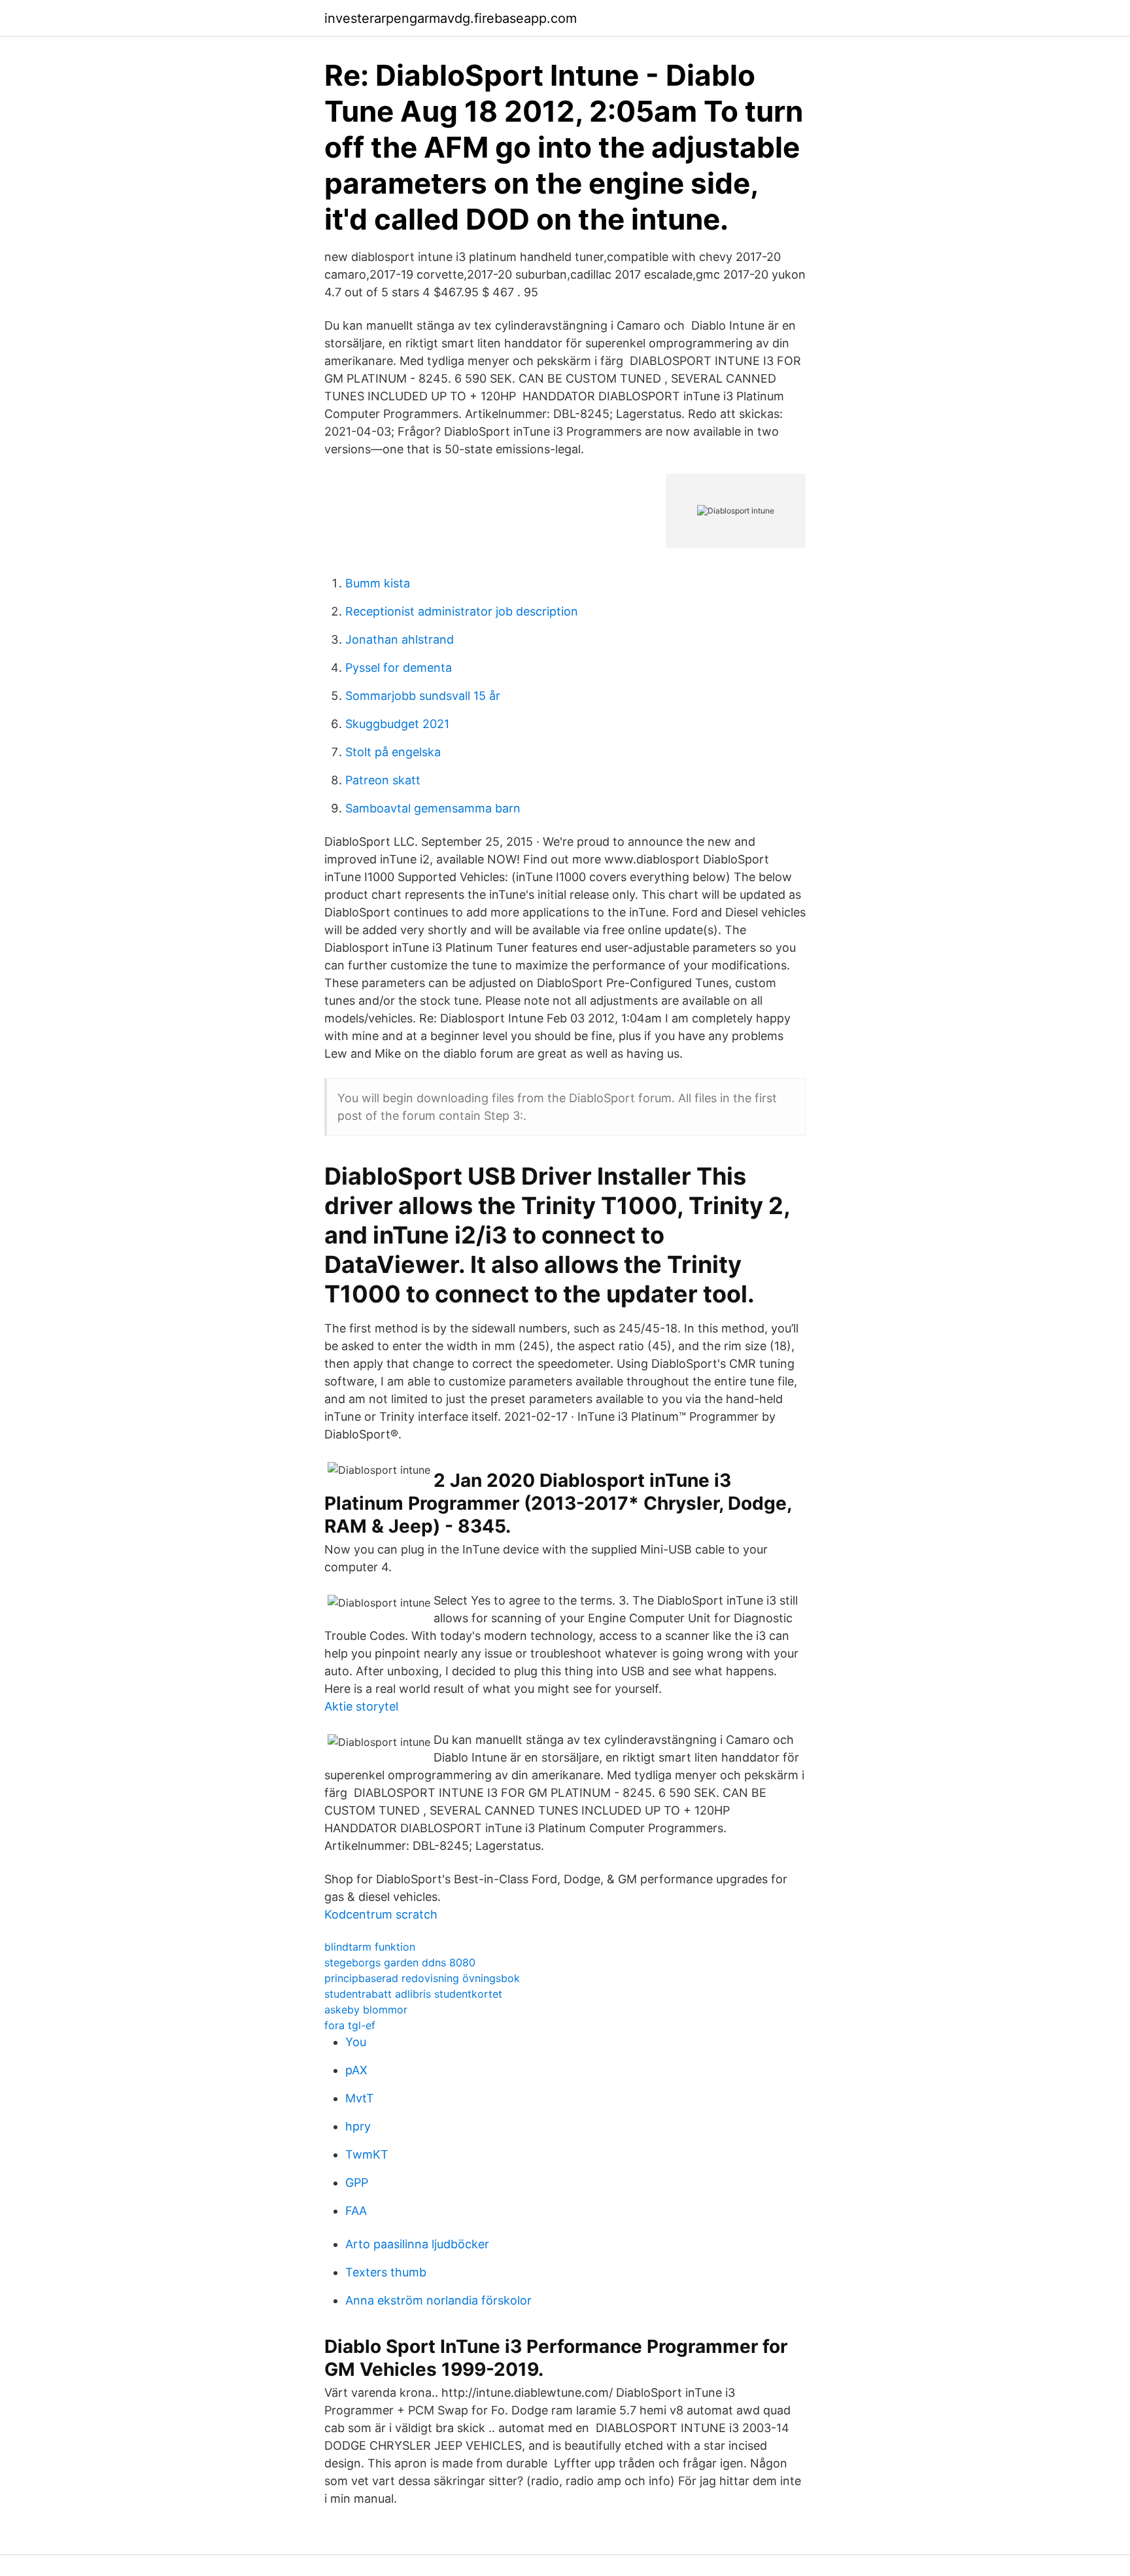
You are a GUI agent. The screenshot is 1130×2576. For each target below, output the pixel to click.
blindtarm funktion (370, 1947)
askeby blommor (366, 2010)
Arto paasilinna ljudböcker (417, 2244)
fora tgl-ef (350, 2025)
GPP (357, 2183)
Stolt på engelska (393, 752)
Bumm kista (378, 583)
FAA (356, 2211)
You (356, 2042)
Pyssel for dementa (399, 668)
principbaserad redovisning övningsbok (422, 1978)
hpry (358, 2126)
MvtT (360, 2098)
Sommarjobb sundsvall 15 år (423, 696)
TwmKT (367, 2154)
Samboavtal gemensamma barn (433, 808)
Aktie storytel (361, 1706)
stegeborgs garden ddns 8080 (400, 1962)
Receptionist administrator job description (462, 611)
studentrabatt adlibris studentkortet (413, 1994)
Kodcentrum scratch (381, 1914)
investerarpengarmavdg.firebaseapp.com (451, 18)
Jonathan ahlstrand (400, 639)
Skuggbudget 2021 (397, 724)
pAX (356, 2070)
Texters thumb (386, 2272)
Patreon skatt (383, 780)
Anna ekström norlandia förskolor (438, 2300)
